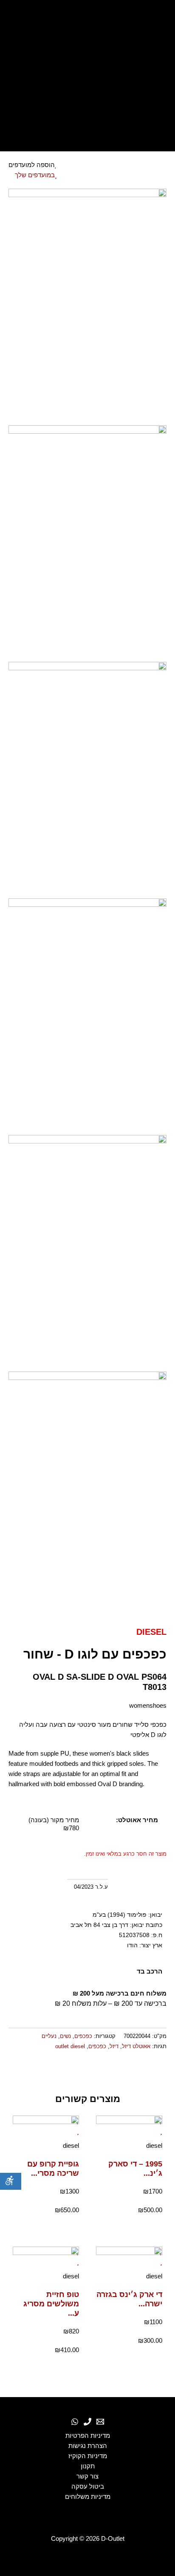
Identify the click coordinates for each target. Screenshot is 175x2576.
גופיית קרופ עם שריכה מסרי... (53, 2168)
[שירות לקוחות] (100, 2422)
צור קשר (87, 2476)
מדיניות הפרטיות (88, 2436)
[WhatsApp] (75, 2422)
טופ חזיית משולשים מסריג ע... (51, 2304)
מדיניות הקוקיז (88, 2456)
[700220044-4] (87, 1016)
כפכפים (83, 2036)
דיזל (114, 2046)
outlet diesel (70, 2046)
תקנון (88, 2466)
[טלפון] (87, 2422)
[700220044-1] (87, 307)
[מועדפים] (87, 74)
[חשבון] (87, 95)
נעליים (49, 2036)
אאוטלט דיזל (136, 2046)
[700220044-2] (87, 543)
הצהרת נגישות (88, 2446)
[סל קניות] (87, 115)
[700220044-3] (87, 780)
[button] (165, 2071)
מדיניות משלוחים (88, 2497)
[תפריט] (87, 136)
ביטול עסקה (88, 2487)
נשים (65, 2036)
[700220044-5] (87, 1253)
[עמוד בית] (87, 18)
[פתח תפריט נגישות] (11, 2181)
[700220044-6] (87, 1489)
